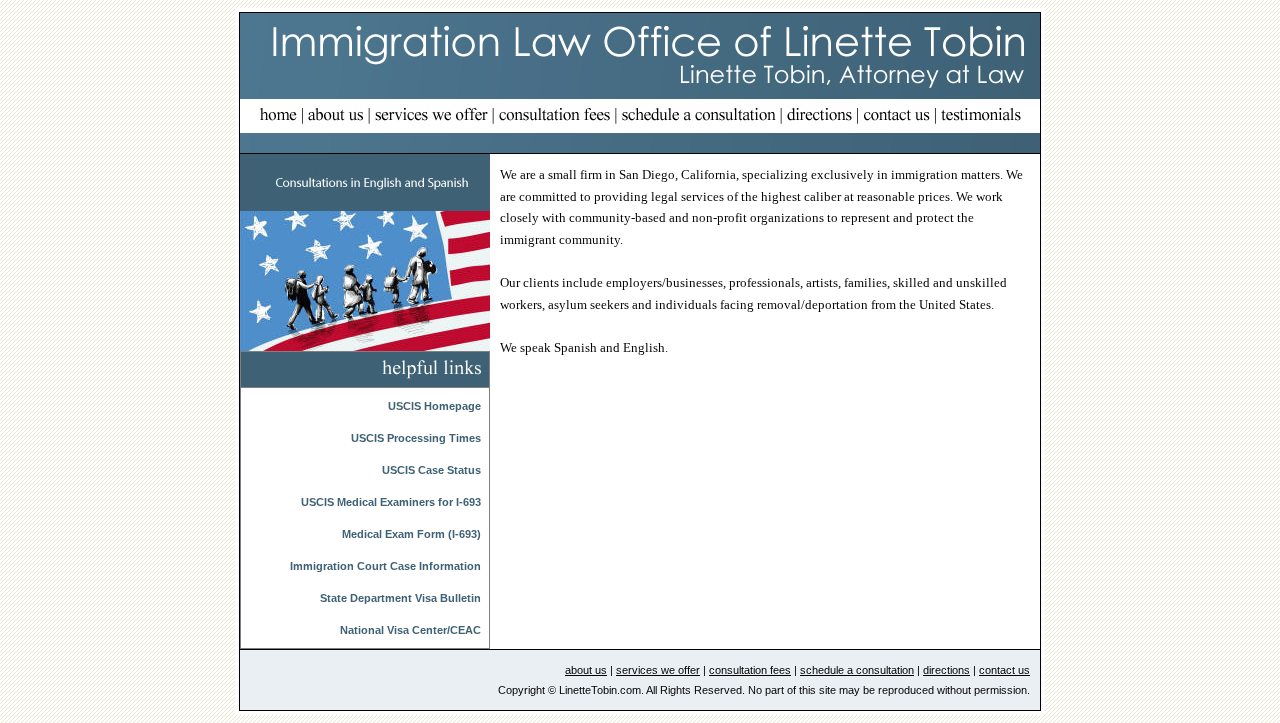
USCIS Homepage (434, 406)
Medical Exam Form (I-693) (411, 534)
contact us (1004, 670)
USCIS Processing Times (416, 438)
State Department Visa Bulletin (400, 598)
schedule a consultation (857, 670)
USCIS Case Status (431, 470)
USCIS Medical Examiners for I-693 (391, 502)
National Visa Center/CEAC (410, 630)
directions (946, 670)
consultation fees (750, 670)
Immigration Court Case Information (385, 566)
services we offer (658, 670)
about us (586, 670)
